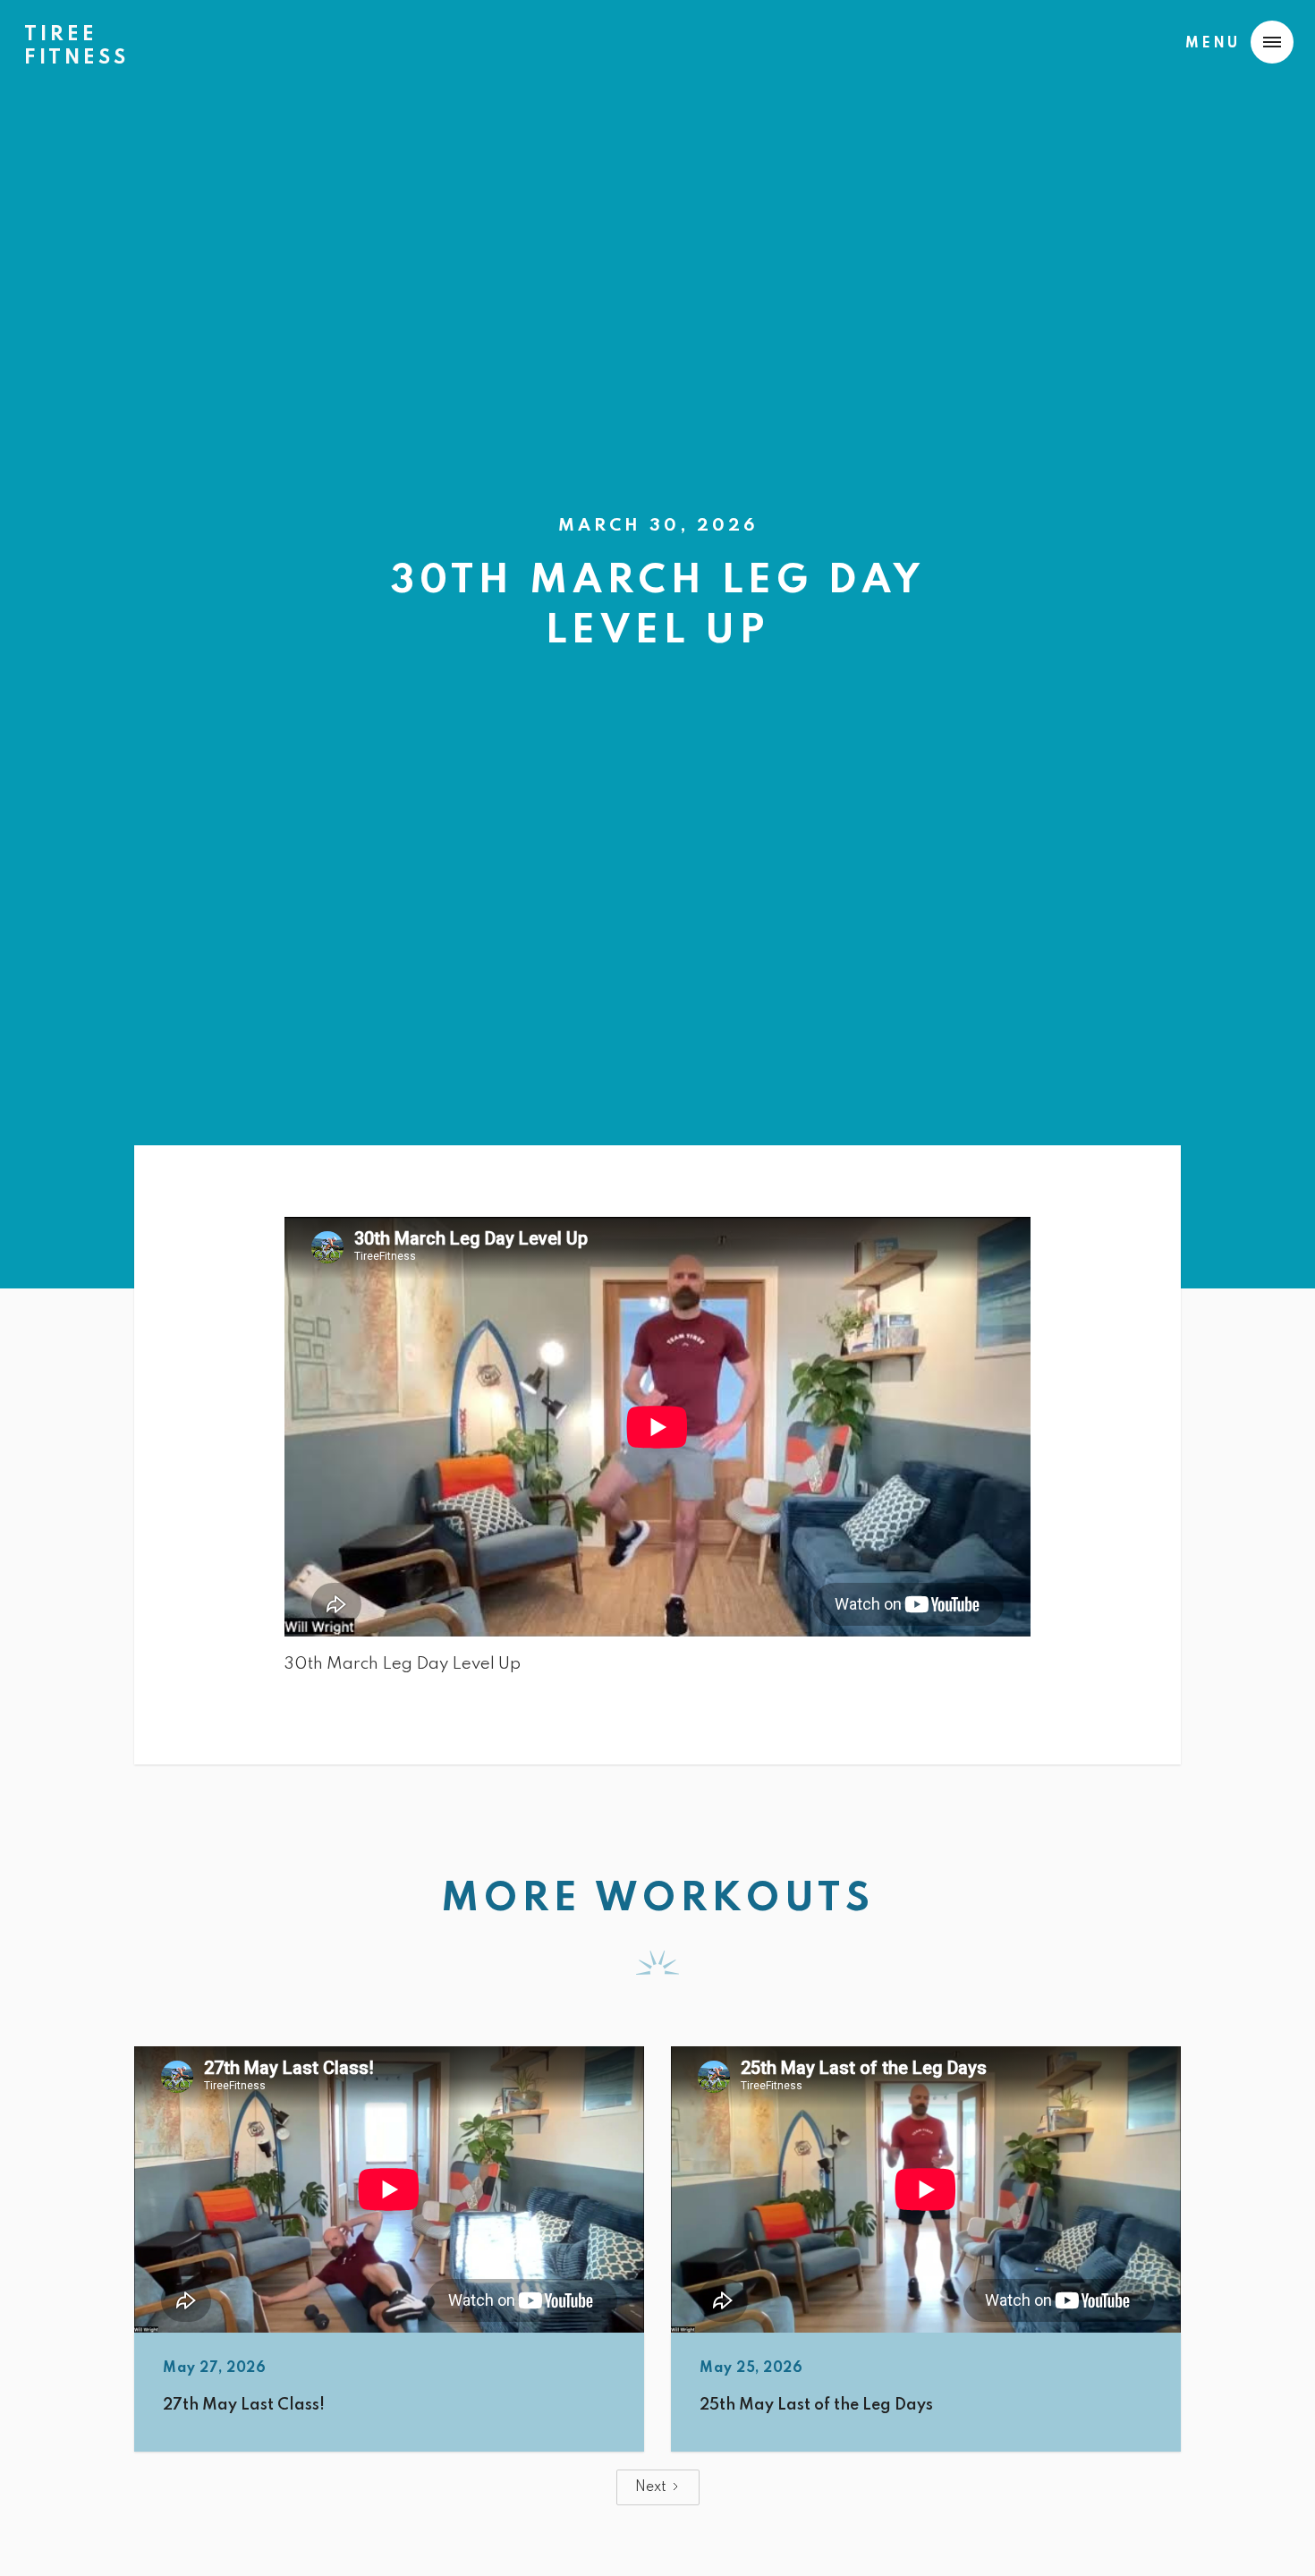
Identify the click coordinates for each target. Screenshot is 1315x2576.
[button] (1235, 42)
